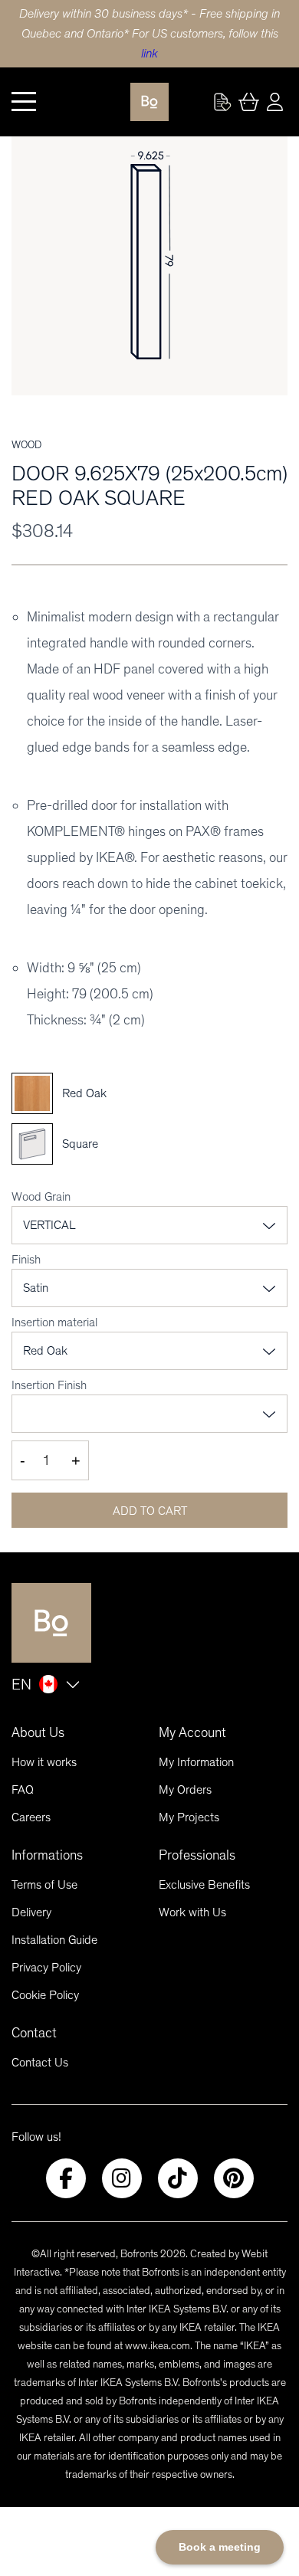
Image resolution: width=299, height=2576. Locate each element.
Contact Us (40, 2062)
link (149, 53)
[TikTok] (178, 2178)
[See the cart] (248, 102)
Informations (47, 1855)
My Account (192, 1732)
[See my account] (222, 102)
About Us (38, 1732)
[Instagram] (122, 2178)
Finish (26, 1259)
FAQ (23, 1789)
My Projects (189, 1817)
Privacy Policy (46, 1967)
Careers (31, 1817)
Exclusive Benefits (204, 1884)
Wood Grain (41, 1196)
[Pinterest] (234, 2178)
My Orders (185, 1789)
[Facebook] (66, 2178)
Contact (34, 2033)
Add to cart (150, 1511)
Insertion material (54, 1322)
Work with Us (192, 1912)
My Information (196, 1762)
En (21, 1684)
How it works (44, 1762)
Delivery (31, 1912)
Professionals (197, 1855)
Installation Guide (54, 1940)
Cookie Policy (45, 1995)
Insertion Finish (49, 1385)
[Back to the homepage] (149, 102)
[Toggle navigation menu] (24, 102)
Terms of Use (44, 1884)
